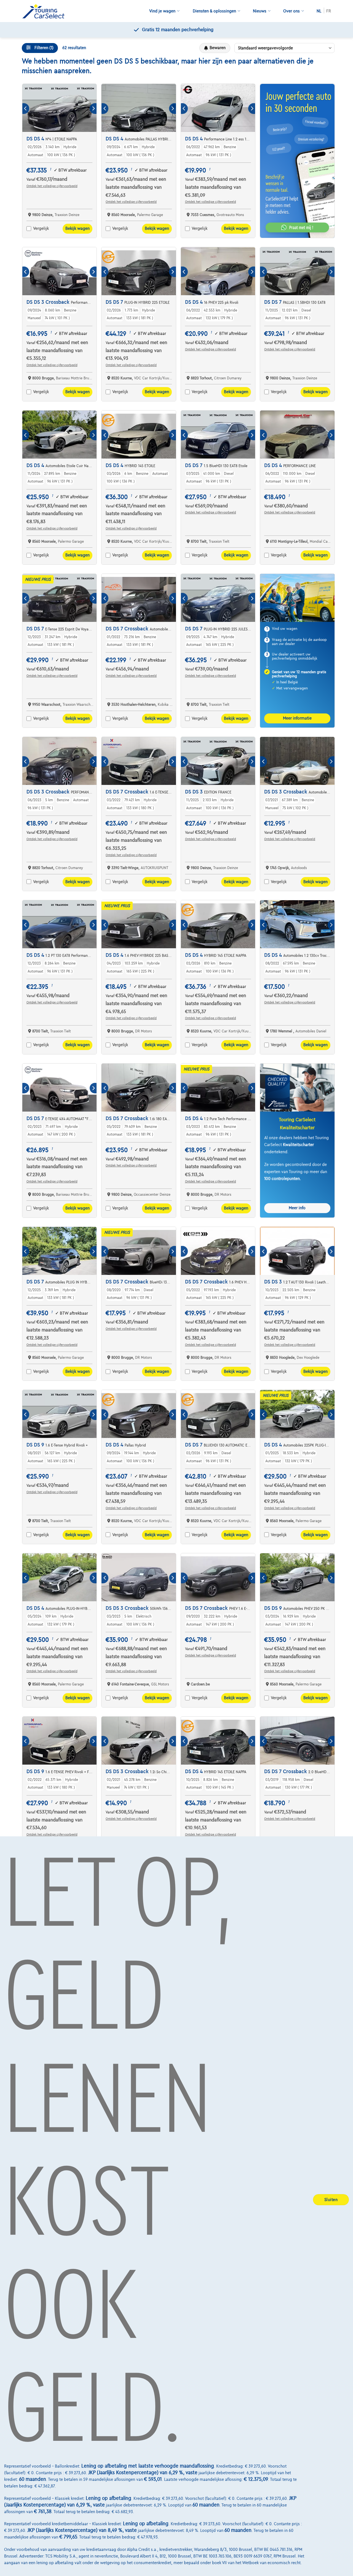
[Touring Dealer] (46, 11)
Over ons (292, 11)
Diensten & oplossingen (214, 11)
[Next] (93, 109)
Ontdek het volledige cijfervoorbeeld (52, 186)
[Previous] (26, 109)
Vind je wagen (162, 11)
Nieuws (260, 11)
